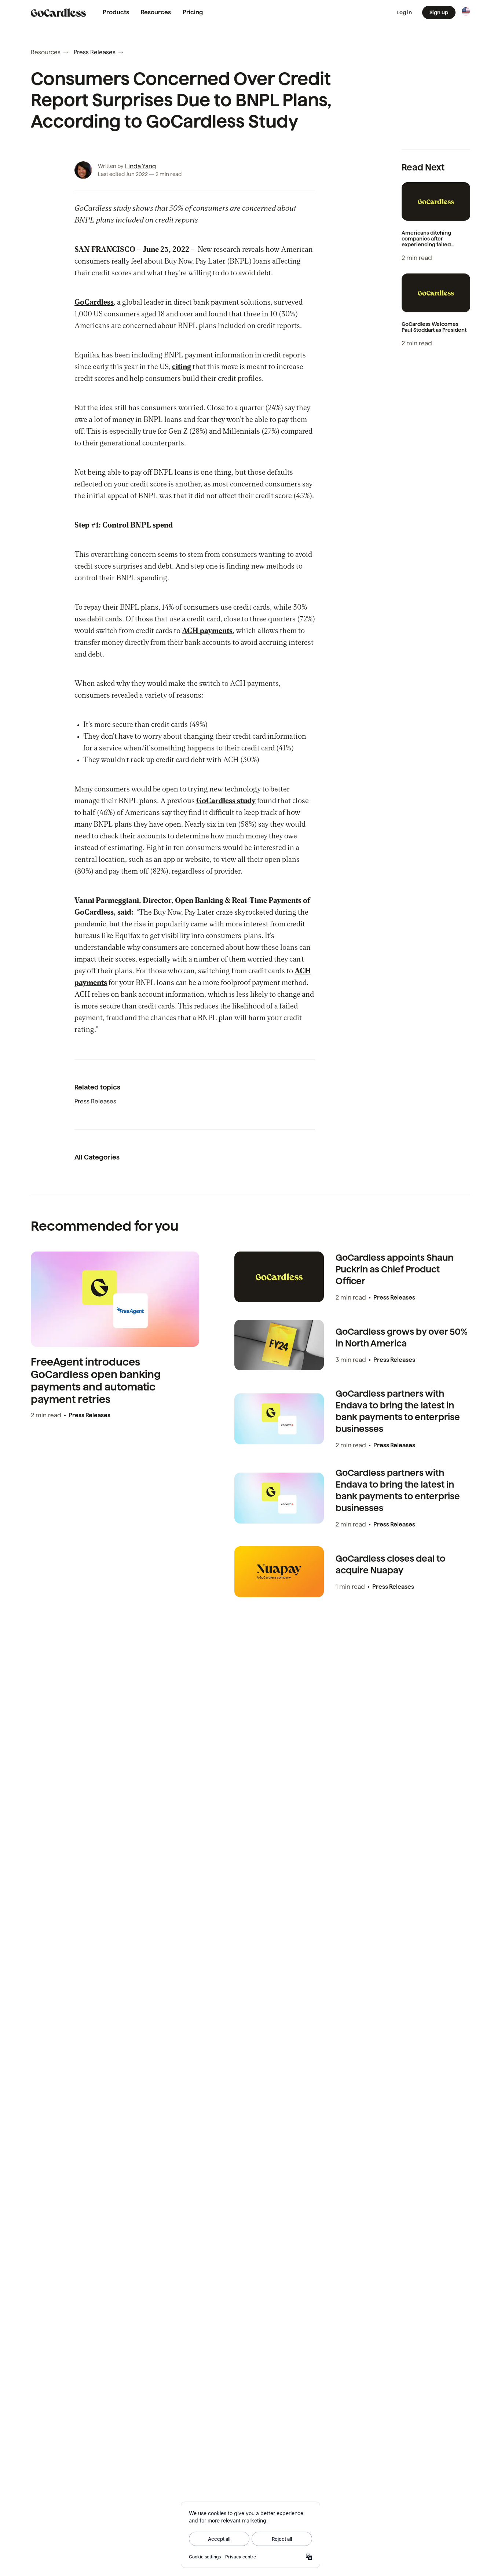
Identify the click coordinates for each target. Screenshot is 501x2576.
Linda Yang (140, 166)
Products (116, 12)
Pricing (193, 12)
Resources (156, 12)
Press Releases (95, 52)
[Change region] (466, 11)
